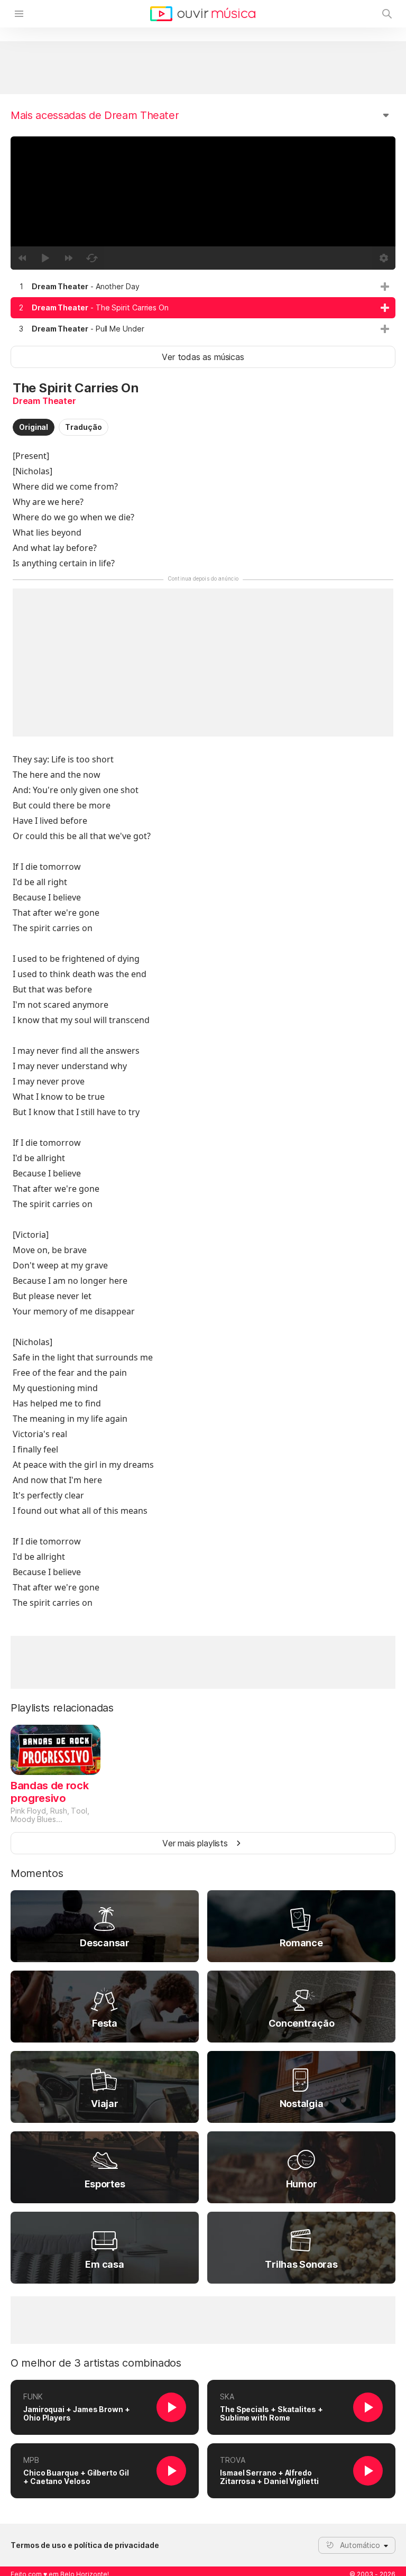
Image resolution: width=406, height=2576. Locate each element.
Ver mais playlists (195, 1843)
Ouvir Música (203, 14)
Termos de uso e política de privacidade (85, 2545)
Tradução (83, 427)
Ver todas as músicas (203, 357)
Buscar (387, 14)
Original (34, 427)
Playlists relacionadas (62, 1708)
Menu (19, 14)
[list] (203, 308)
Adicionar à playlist (385, 287)
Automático (360, 2545)
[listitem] (203, 287)
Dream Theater (44, 401)
